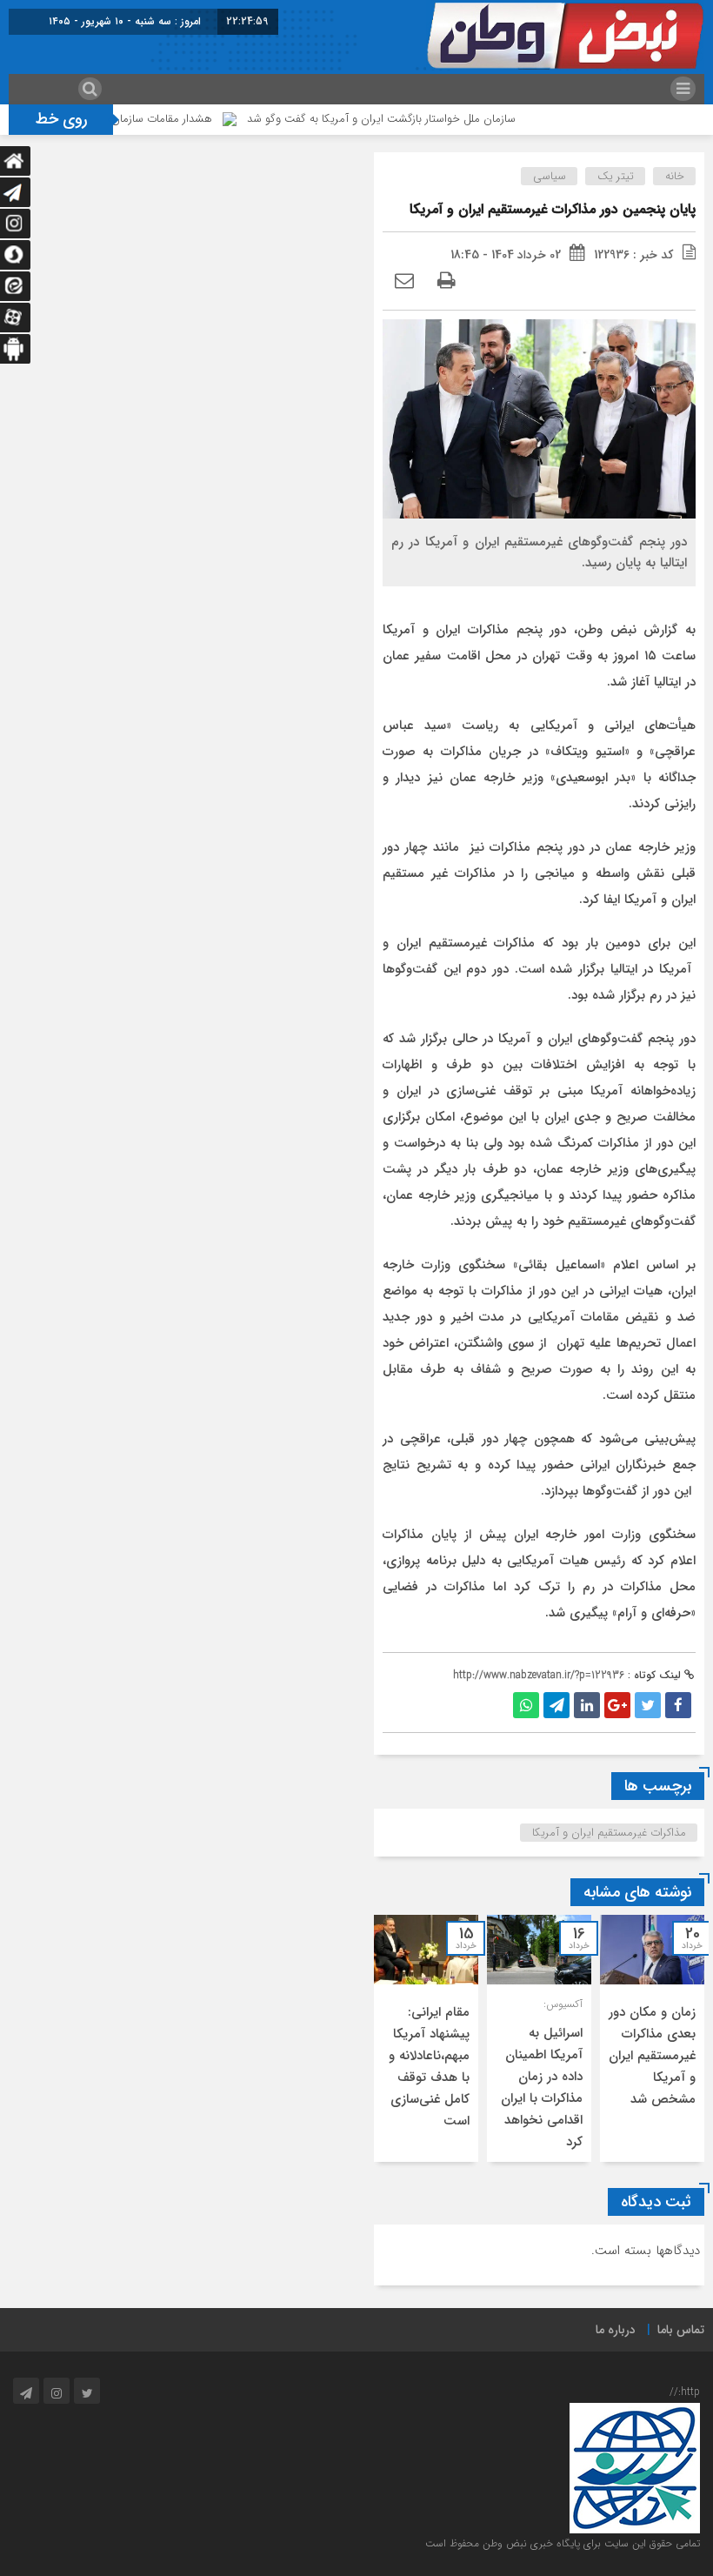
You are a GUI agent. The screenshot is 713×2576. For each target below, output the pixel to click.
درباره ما (616, 2330)
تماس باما (681, 2330)
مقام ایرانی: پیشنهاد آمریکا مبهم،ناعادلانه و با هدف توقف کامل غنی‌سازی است (429, 2067)
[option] (652, 2038)
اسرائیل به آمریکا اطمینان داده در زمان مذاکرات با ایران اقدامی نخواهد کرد (542, 2088)
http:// (685, 2392)
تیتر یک (616, 176)
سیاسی (550, 176)
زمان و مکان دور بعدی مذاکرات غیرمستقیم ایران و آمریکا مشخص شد (652, 2056)
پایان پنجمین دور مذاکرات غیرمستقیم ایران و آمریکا (553, 209)
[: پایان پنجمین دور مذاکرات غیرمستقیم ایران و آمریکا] (404, 282)
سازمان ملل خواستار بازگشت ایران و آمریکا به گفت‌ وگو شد (420, 119)
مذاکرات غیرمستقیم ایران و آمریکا (609, 1833)
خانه (675, 176)
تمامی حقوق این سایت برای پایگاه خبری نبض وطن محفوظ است (563, 2543)
